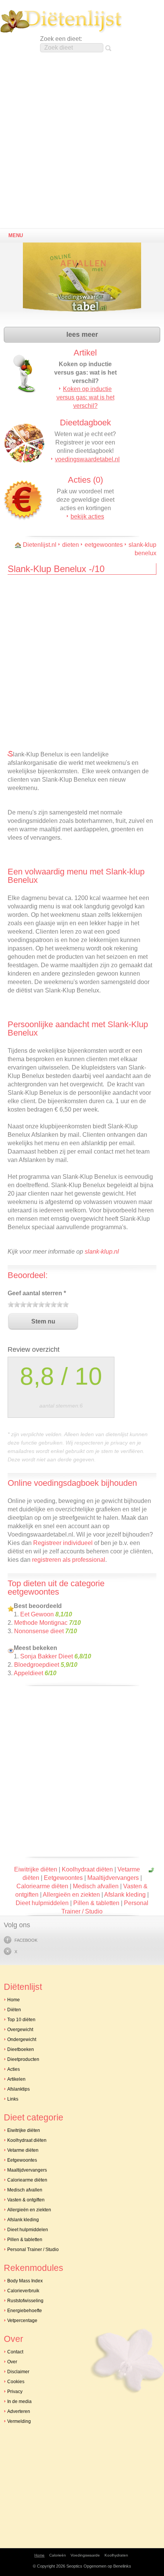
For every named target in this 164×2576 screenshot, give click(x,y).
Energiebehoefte (25, 2311)
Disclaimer (18, 2372)
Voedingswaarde (85, 2555)
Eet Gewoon (37, 1614)
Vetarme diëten (23, 2150)
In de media (19, 2401)
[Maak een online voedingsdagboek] (84, 282)
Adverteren (19, 2411)
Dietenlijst (61, 21)
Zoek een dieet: (61, 39)
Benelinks (122, 2566)
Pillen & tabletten (96, 1903)
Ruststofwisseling (25, 2301)
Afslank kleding (125, 1895)
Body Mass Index (25, 2281)
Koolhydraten (116, 2555)
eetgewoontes (104, 545)
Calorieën (58, 2555)
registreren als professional (69, 1560)
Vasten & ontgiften (26, 2200)
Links (13, 2099)
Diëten (14, 2010)
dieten (71, 545)
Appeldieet (28, 1673)
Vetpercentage (22, 2321)
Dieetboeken (21, 2049)
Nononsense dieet (39, 1631)
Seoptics (74, 2566)
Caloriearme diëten (42, 1886)
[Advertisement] (82, 143)
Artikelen (16, 2079)
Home (14, 2000)
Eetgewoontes (63, 1878)
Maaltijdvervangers (113, 1878)
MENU (16, 235)
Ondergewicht (22, 2039)
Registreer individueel (63, 1543)
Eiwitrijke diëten (36, 1869)
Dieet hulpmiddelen (42, 1903)
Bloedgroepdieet (37, 1665)
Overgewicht (20, 2030)
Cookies (16, 2382)
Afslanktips (18, 2089)
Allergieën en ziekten (71, 1895)
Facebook (26, 1940)
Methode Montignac (41, 1623)
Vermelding (19, 2421)
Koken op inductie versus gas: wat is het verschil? (85, 397)
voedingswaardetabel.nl (87, 459)
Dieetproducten (23, 2059)
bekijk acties (87, 516)
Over (12, 2362)
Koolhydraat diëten (87, 1869)
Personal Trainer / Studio (33, 2250)
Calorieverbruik (23, 2291)
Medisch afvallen (96, 1886)
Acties (14, 2069)
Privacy (15, 2392)
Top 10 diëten (21, 2020)
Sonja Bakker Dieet (47, 1656)
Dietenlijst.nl (40, 545)
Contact (15, 2352)
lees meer (82, 335)
